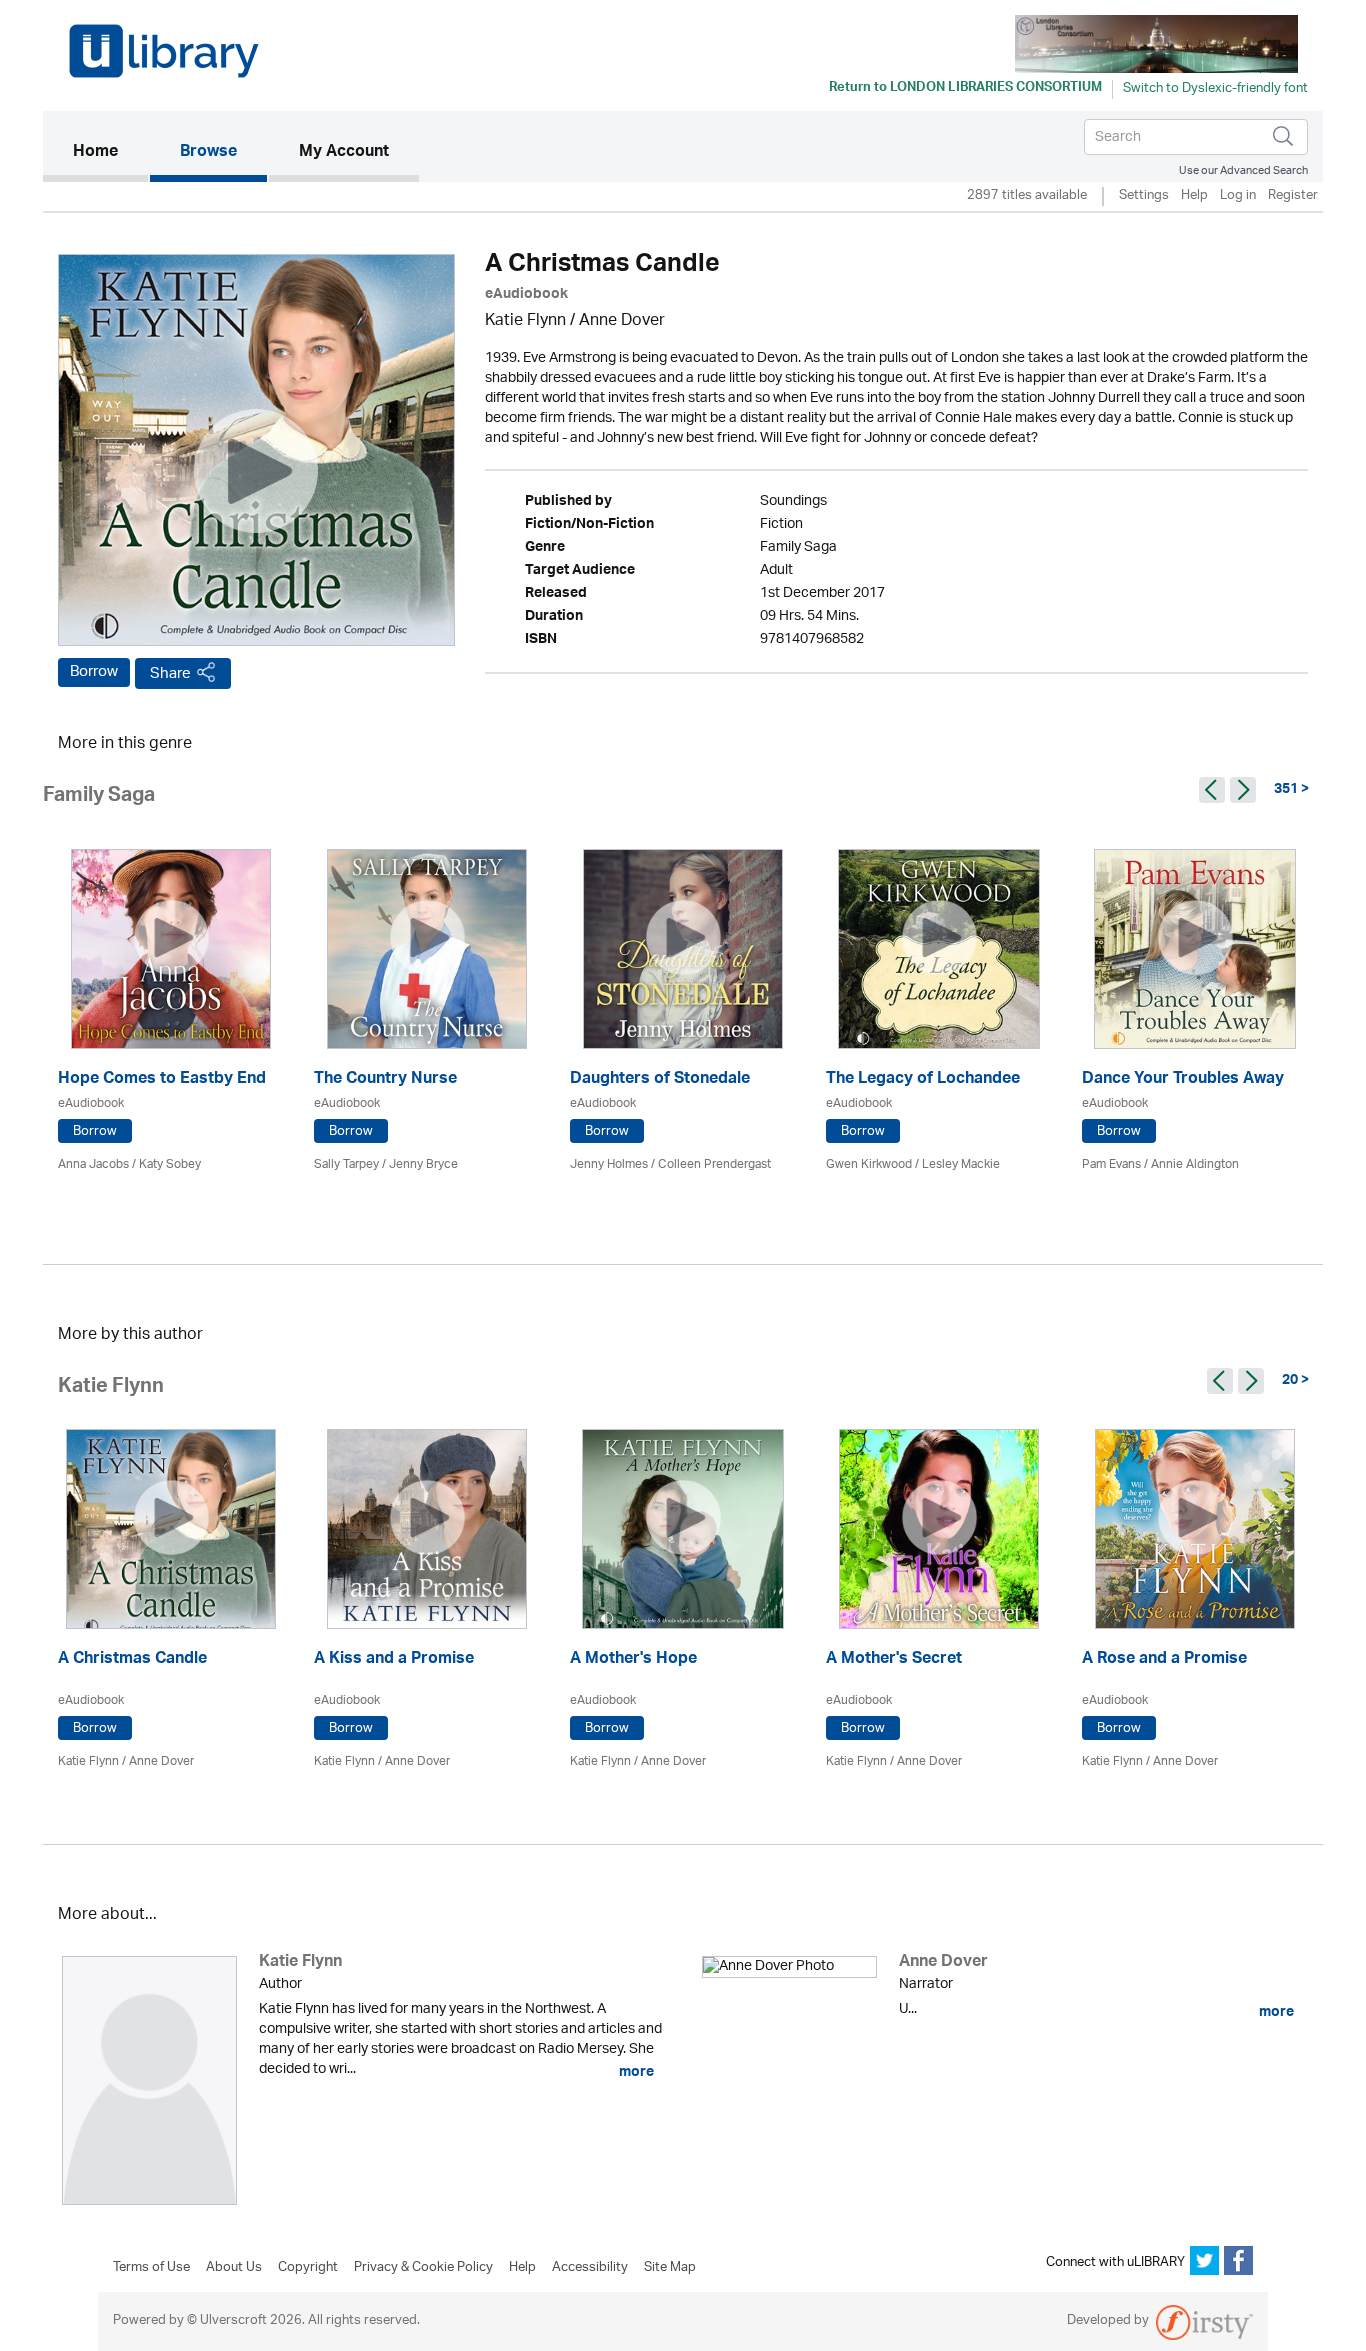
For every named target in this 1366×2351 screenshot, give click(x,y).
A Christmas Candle (132, 1660)
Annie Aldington (1195, 1164)
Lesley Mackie (961, 1164)
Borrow (94, 672)
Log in (1238, 196)
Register (1293, 196)
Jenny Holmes (609, 1164)
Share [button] (170, 673)
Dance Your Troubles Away (1183, 1080)
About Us (234, 2268)
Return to (965, 89)
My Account (344, 153)
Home (110, 152)
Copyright (308, 2268)
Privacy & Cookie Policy (423, 2268)
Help (1194, 196)
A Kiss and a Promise (394, 1660)
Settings (1144, 196)
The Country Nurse (385, 1080)
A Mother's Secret (894, 1660)
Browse (208, 153)
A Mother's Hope (633, 1660)
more (635, 2072)
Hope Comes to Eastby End (162, 1080)
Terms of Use (151, 2268)
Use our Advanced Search (1243, 170)
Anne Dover (622, 321)
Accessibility (590, 2268)
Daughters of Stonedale (660, 1080)
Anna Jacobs (93, 1164)
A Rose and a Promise (1164, 1660)
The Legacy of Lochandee (923, 1080)
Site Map (670, 2268)
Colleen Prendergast (714, 1164)
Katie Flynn (525, 321)
